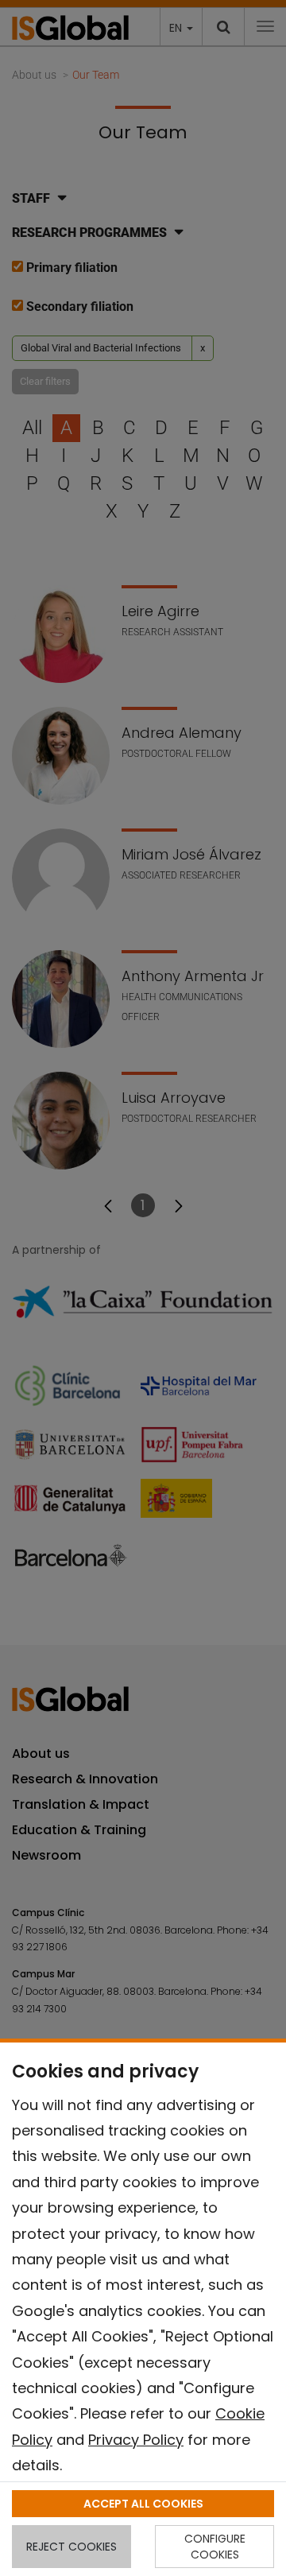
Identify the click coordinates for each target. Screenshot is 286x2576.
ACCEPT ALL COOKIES (143, 2504)
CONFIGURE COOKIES (215, 2547)
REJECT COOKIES (71, 2547)
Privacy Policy (136, 2440)
